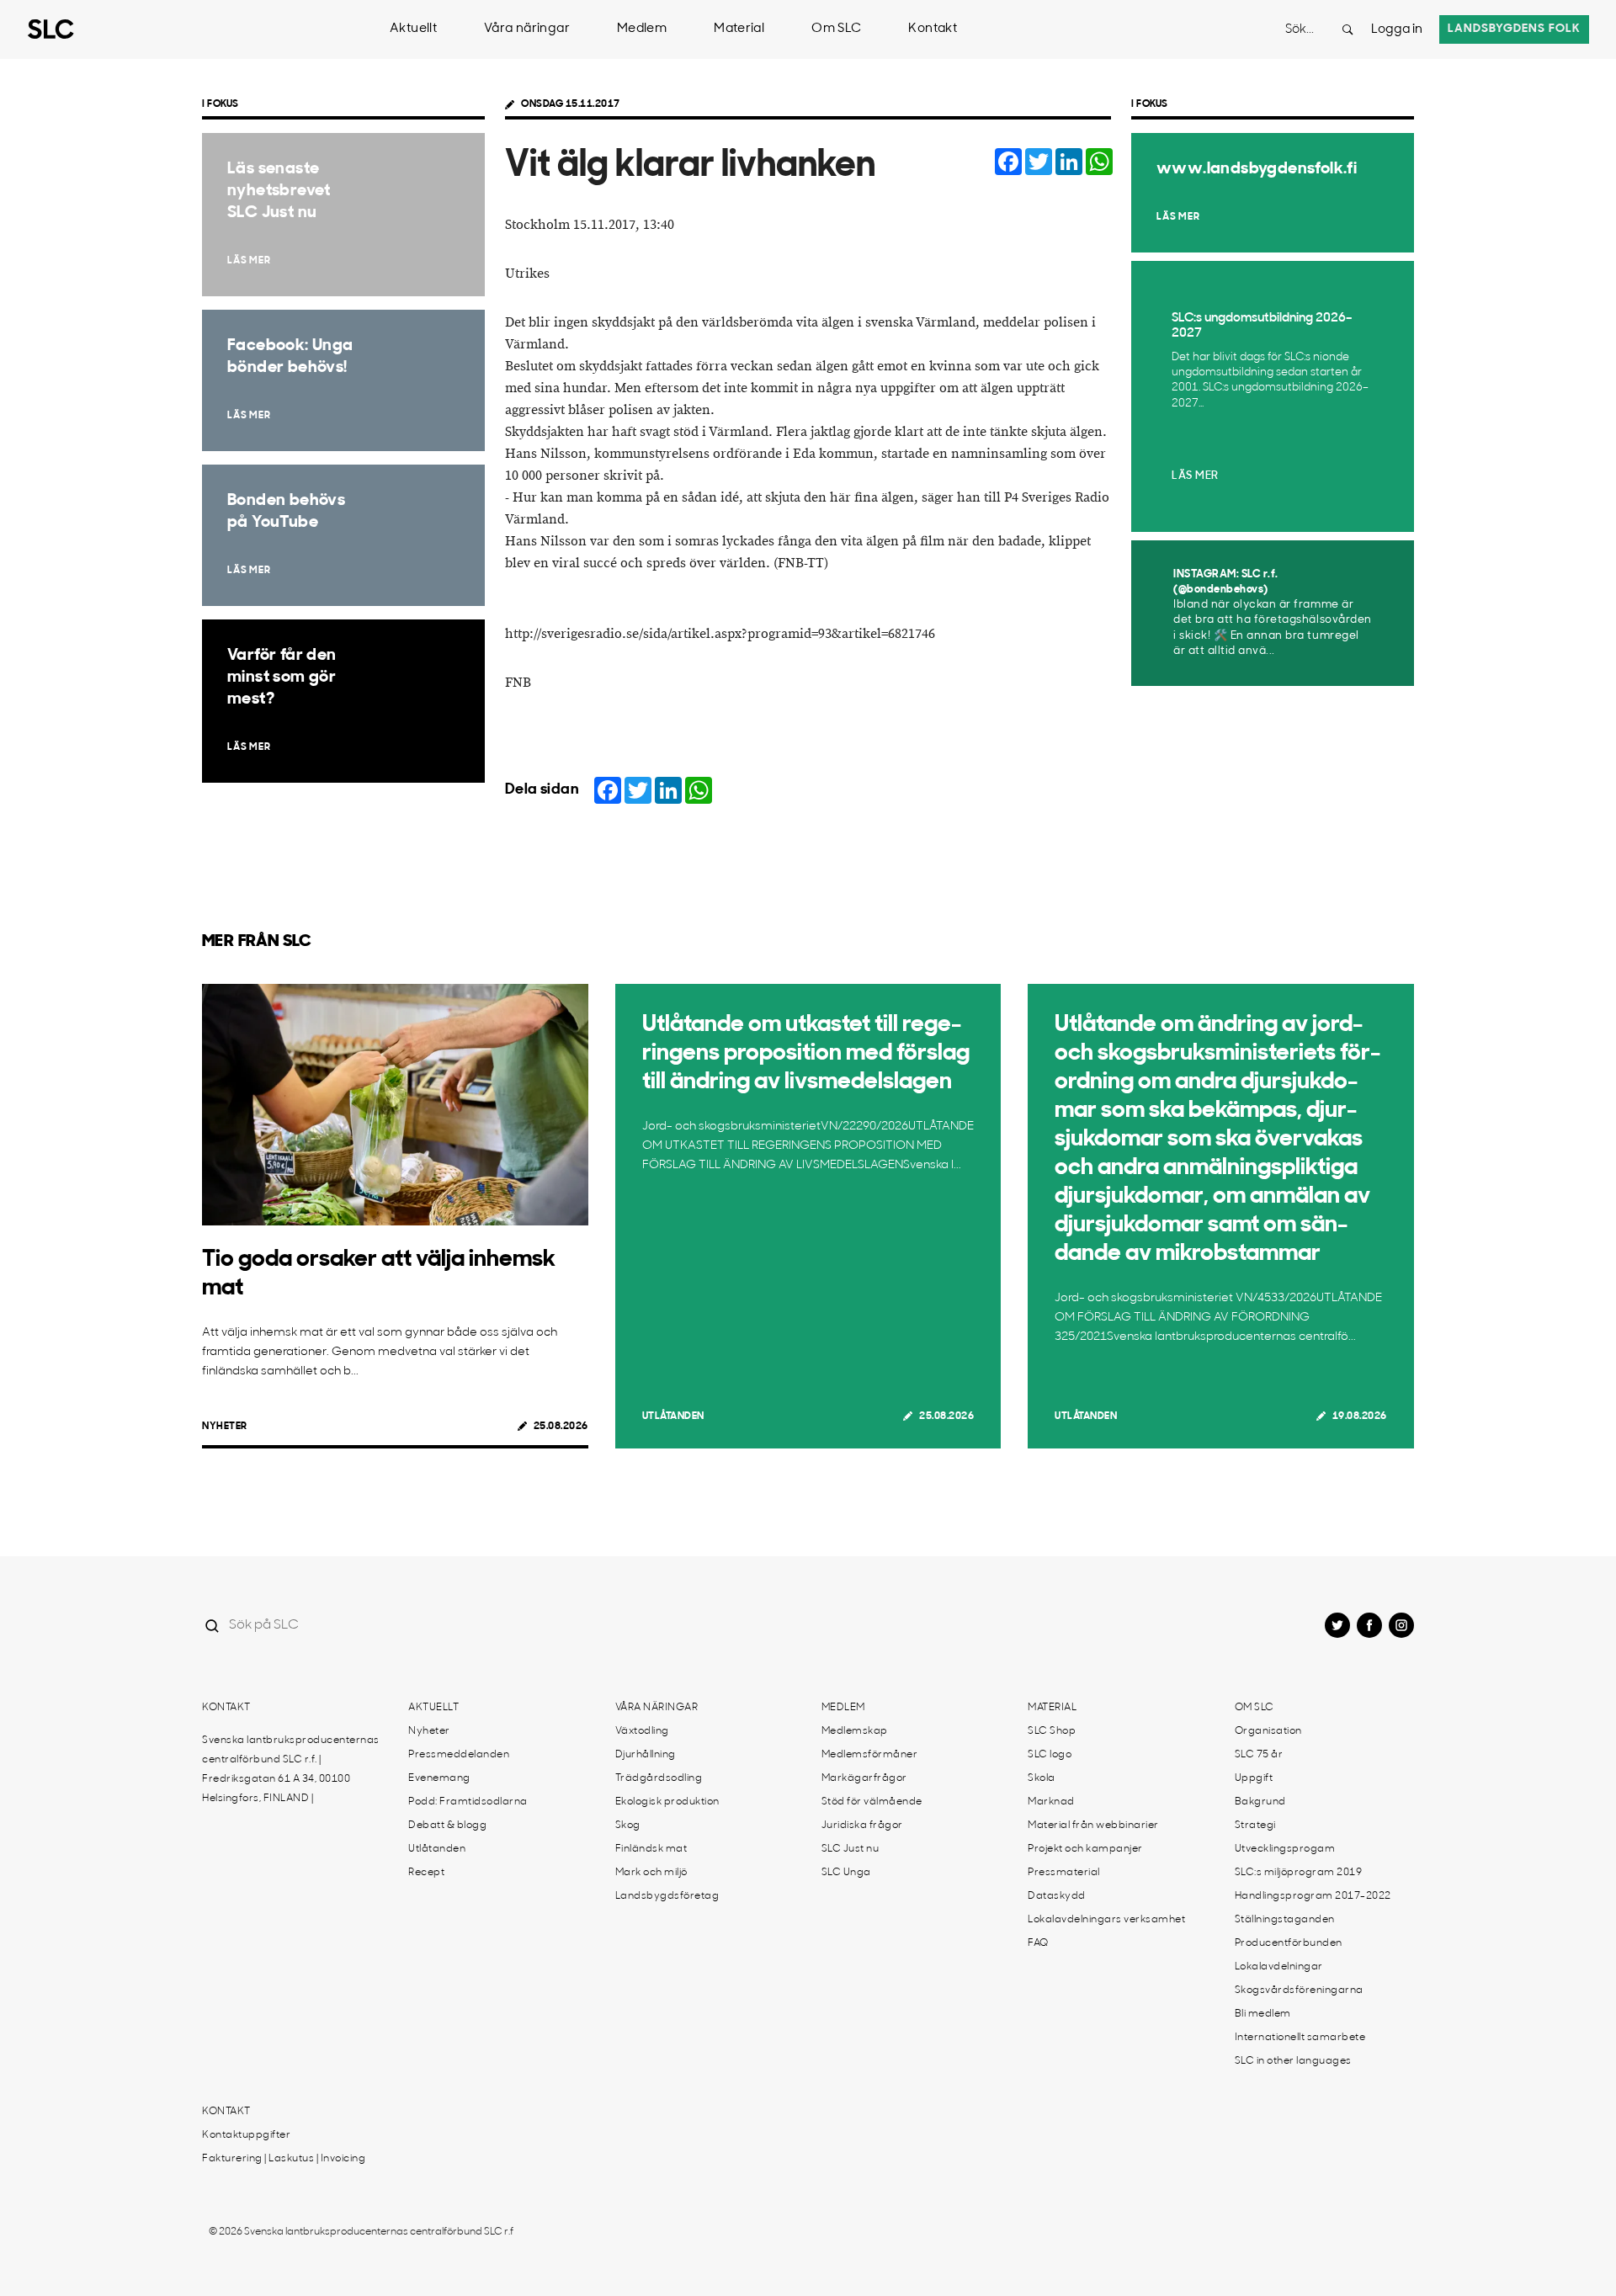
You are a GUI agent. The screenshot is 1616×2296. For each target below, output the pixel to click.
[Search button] (1348, 29)
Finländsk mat (651, 1849)
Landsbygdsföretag (667, 1896)
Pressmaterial (1064, 1873)
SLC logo (1050, 1755)
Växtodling (642, 1731)
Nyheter (225, 1427)
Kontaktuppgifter (246, 2135)
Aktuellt (413, 29)
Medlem (642, 29)
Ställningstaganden (1285, 1920)
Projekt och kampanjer (1085, 1849)
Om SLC (836, 29)
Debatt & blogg (447, 1826)
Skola (1042, 1778)
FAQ (1038, 1943)
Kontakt (933, 29)
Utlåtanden (673, 1416)
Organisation (1268, 1731)
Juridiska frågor (862, 1826)
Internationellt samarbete (1300, 2038)
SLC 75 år (1259, 1755)
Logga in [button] (1397, 30)
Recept (426, 1873)
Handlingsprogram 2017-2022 (1313, 1896)
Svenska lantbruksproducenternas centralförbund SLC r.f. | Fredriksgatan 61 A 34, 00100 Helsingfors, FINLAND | (291, 1770)
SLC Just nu (851, 1849)
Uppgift (1254, 1778)
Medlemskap (855, 1731)
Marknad (1051, 1802)
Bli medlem (1263, 2014)
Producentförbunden (1289, 1943)
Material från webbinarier (1093, 1826)
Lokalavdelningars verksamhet (1106, 1920)
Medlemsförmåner (870, 1755)
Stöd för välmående (872, 1802)
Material (739, 29)
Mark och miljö (651, 1873)
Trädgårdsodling (659, 1778)
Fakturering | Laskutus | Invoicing (284, 2159)
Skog (628, 1826)
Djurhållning (646, 1755)
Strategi (1255, 1826)
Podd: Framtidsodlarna (468, 1802)
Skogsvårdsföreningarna (1299, 1990)
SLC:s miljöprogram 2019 (1299, 1873)
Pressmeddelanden (459, 1755)
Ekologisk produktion (667, 1802)
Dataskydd (1057, 1896)
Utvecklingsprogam (1285, 1849)
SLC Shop (1052, 1731)
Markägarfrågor (864, 1778)
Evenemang (439, 1778)
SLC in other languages (1293, 2061)
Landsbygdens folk (1514, 29)
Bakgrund (1260, 1802)
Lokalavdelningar (1279, 1967)
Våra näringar (527, 29)
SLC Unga (846, 1873)
